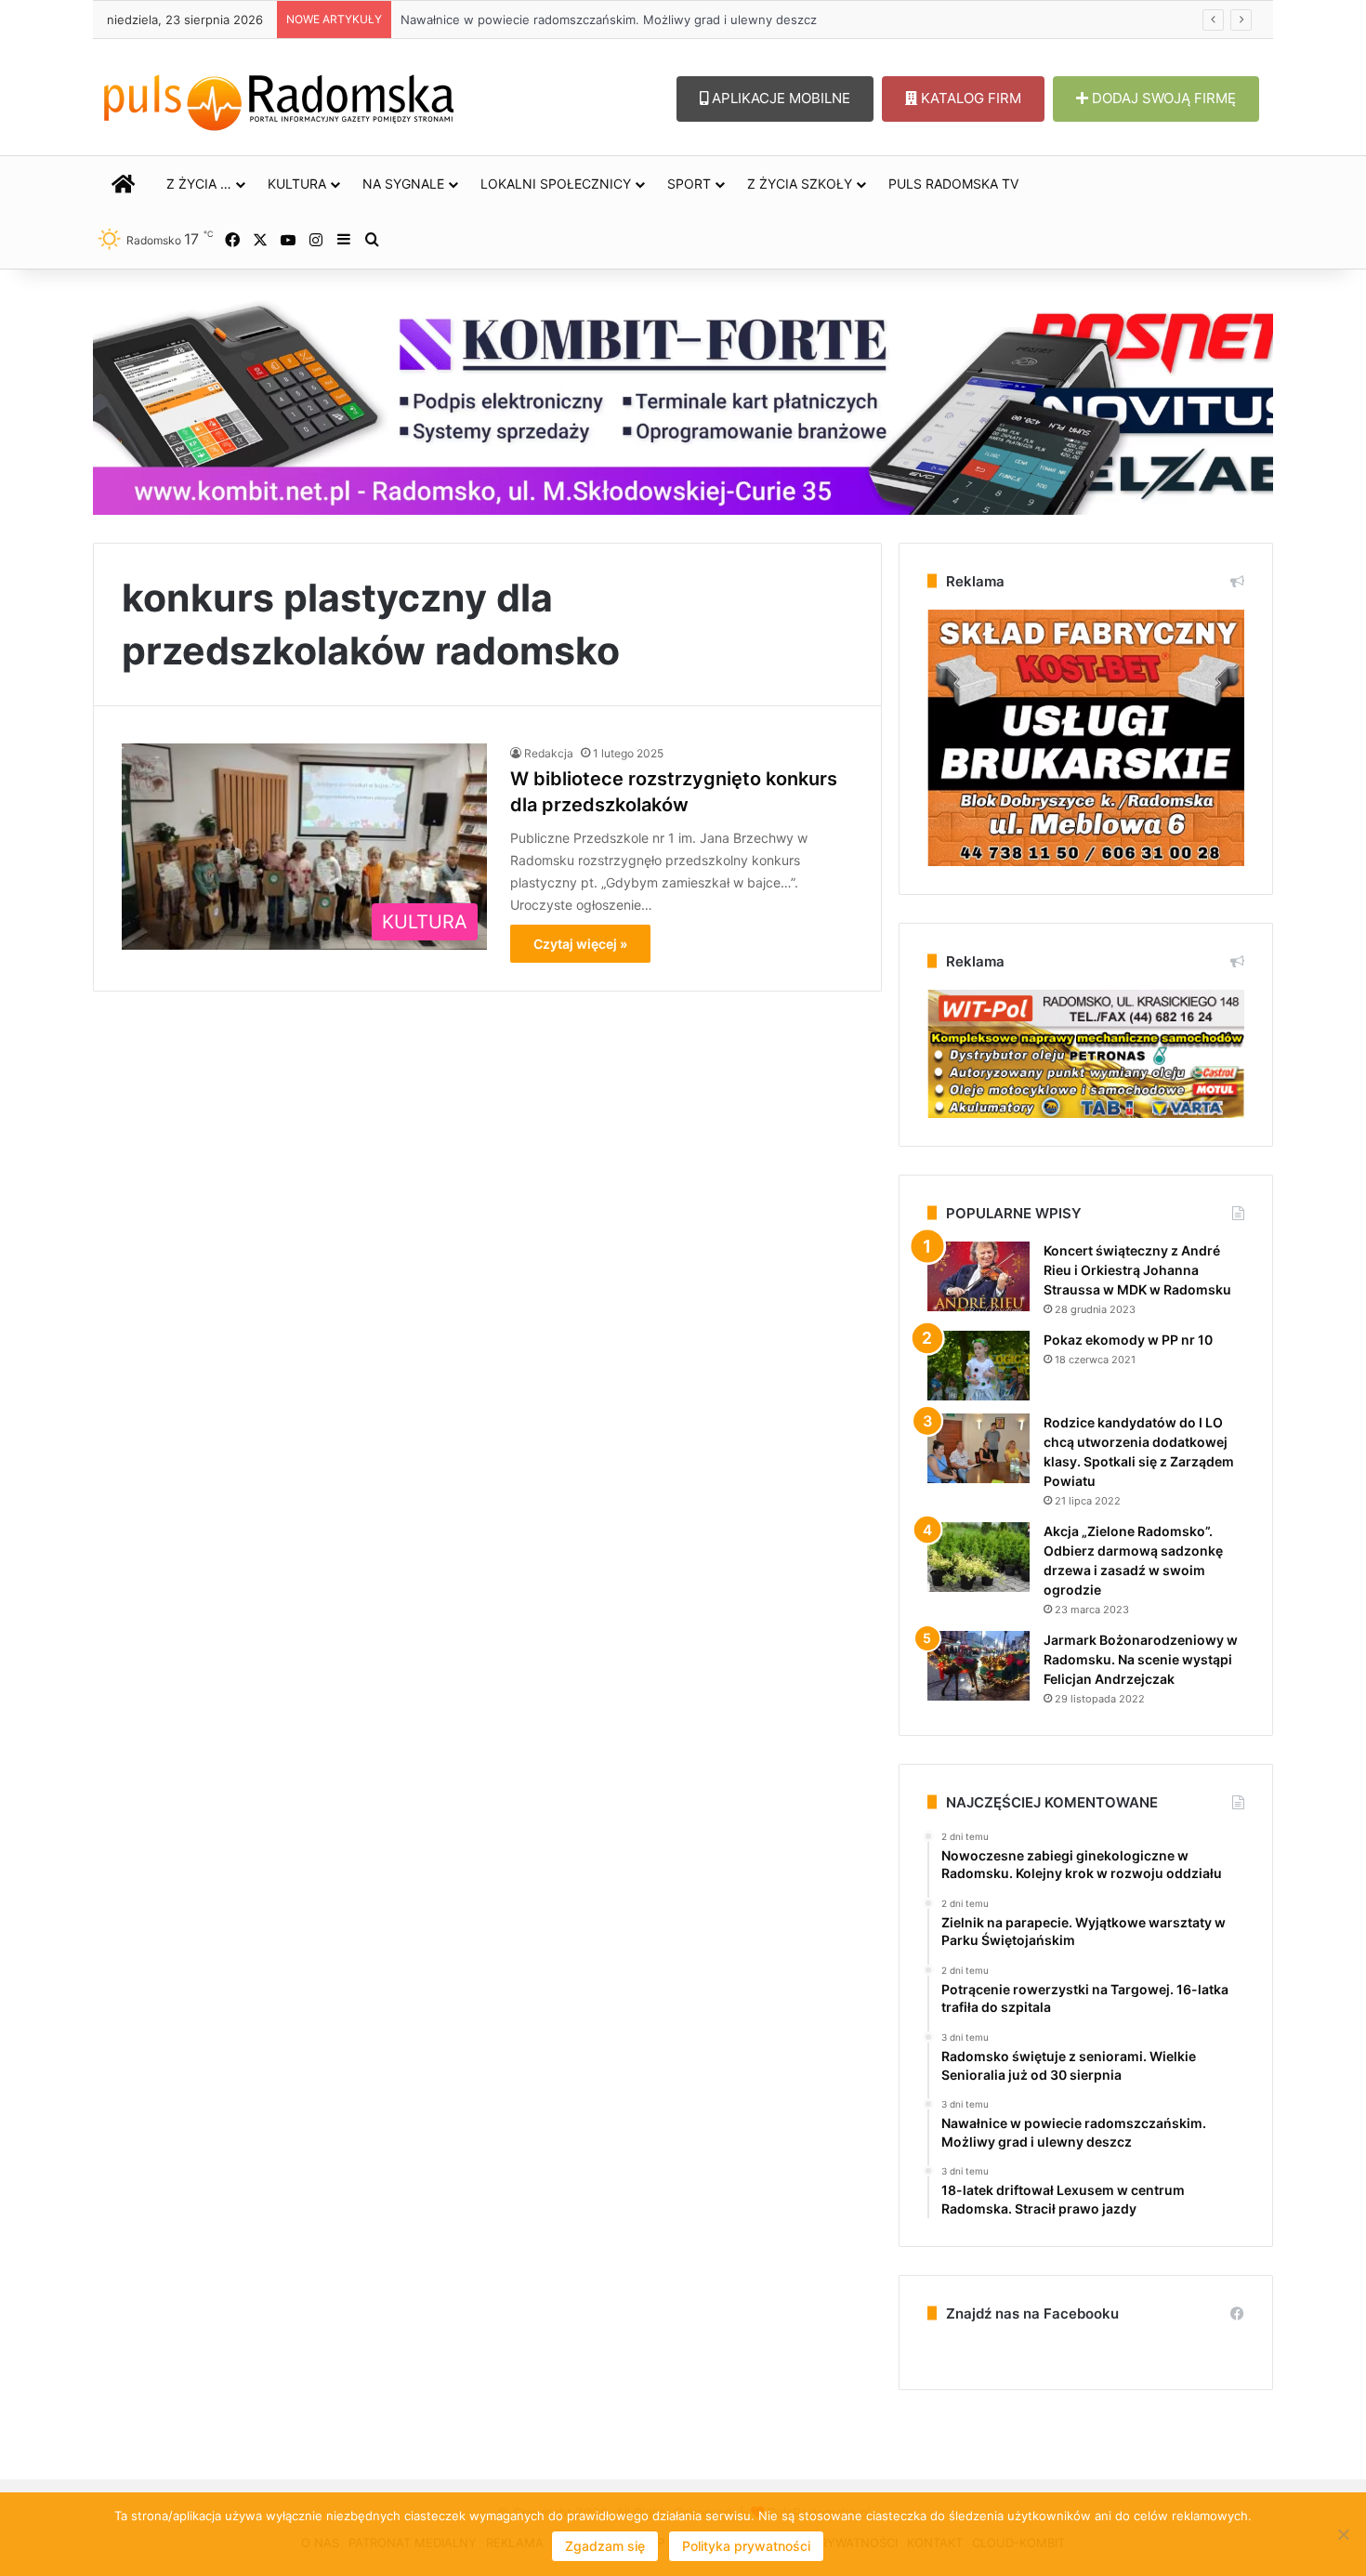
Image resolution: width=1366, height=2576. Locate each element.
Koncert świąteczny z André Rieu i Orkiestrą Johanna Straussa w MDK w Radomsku (1137, 1270)
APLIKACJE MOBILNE (779, 98)
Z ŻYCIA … (199, 184)
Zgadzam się (605, 2546)
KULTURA (297, 184)
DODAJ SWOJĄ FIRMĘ (1162, 98)
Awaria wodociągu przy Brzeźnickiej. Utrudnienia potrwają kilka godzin (604, 20)
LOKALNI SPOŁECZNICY (556, 184)
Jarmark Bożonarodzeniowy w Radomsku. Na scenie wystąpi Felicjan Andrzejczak (1141, 1659)
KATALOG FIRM (969, 98)
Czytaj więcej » (580, 944)
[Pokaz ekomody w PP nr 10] (979, 1366)
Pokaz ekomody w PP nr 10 (1128, 1340)
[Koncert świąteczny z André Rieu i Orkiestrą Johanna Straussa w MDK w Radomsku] (979, 1276)
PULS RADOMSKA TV (953, 184)
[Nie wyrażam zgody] (1343, 2534)
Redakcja (549, 753)
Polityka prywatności (746, 2546)
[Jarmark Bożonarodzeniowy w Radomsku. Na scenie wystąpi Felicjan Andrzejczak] (979, 1666)
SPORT (689, 184)
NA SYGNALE (403, 184)
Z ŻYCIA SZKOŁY (800, 184)
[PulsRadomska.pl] (279, 99)
